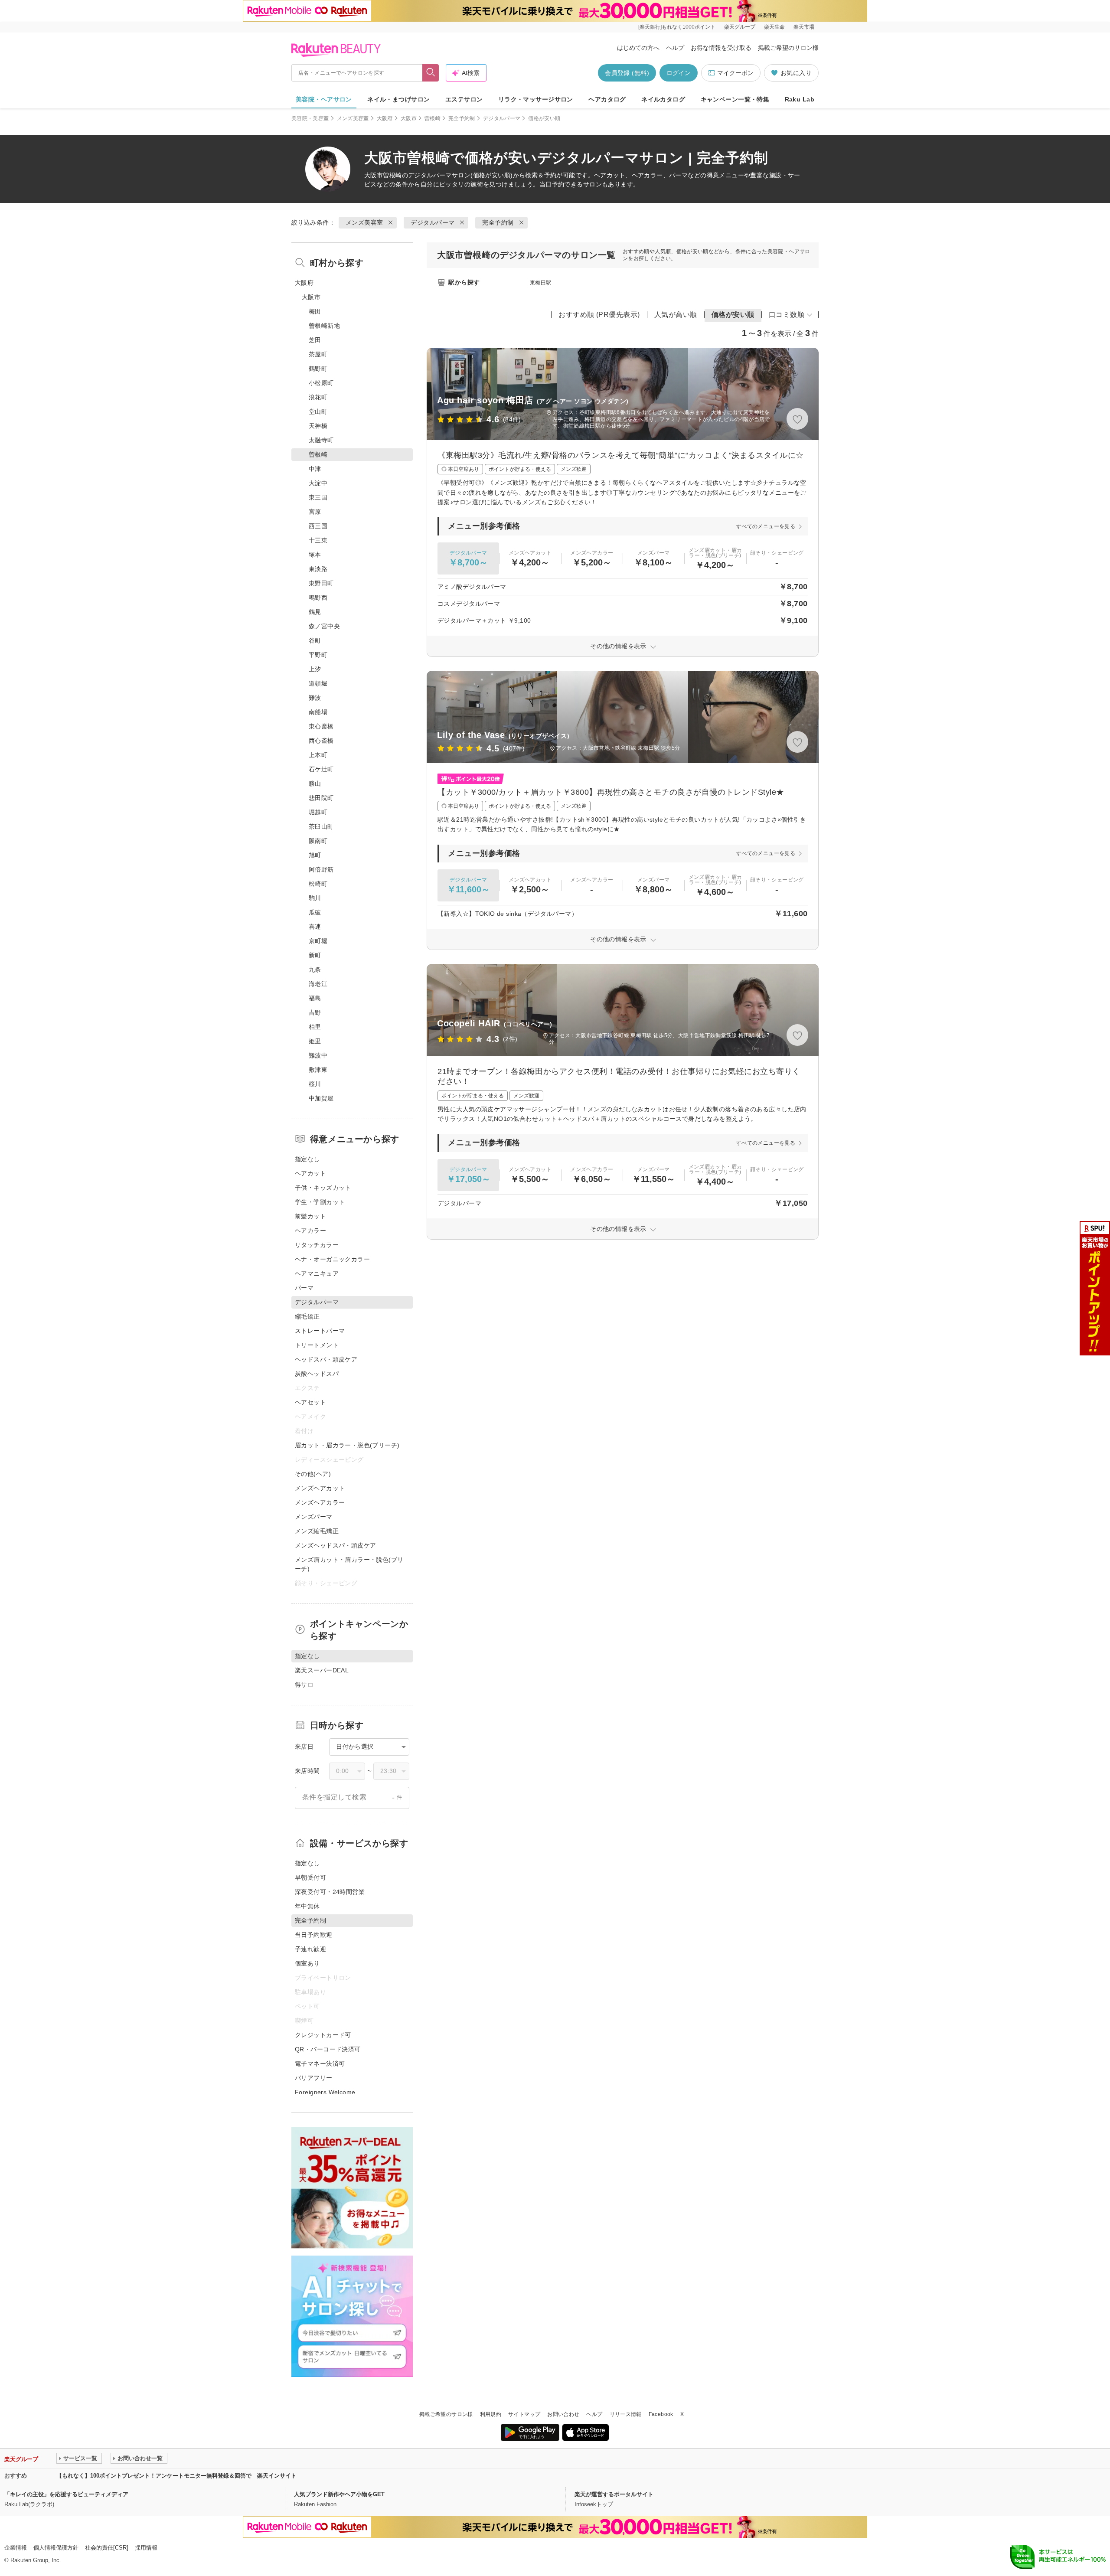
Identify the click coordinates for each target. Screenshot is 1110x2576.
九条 (315, 970)
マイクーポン (735, 73)
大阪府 (385, 118)
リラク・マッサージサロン (536, 99)
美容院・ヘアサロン (324, 99)
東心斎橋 (321, 726)
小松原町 (321, 383)
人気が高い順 (676, 315)
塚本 (315, 555)
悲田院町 (321, 798)
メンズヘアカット (320, 1488)
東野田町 (321, 583)
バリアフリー (314, 2078)
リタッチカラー (317, 1245)
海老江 (318, 984)
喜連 (315, 927)
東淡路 (318, 569)
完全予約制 (462, 118)
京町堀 (318, 941)
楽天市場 (804, 27)
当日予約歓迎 (314, 1935)
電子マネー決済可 (320, 2063)
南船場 (318, 712)
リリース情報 (626, 2414)
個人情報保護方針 (56, 2548)
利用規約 (491, 2414)
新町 (315, 955)
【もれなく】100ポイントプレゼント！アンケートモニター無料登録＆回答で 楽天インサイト (176, 2476)
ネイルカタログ (663, 99)
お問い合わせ (563, 2414)
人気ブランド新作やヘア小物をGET (339, 2494)
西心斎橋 (321, 741)
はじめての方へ (638, 48)
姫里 (315, 1041)
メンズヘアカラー (320, 1502)
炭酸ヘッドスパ (317, 1374)
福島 (315, 998)
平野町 (318, 655)
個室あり (307, 1963)
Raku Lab (800, 99)
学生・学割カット (320, 1202)
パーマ (304, 1288)
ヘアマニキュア (317, 1273)
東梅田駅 (540, 283)
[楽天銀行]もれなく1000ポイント (677, 27)
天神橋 (318, 426)
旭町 (315, 855)
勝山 (315, 784)
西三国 (318, 526)
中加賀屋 (321, 1098)
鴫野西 (318, 597)
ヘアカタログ (607, 99)
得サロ (304, 1685)
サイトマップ (524, 2414)
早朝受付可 (310, 1877)
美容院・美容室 (310, 118)
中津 (315, 469)
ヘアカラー (310, 1231)
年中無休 (307, 1906)
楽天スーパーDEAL (322, 1670)
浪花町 (318, 397)
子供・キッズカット (323, 1188)
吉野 (315, 1012)
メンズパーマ (314, 1517)
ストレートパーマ (320, 1331)
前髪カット (310, 1216)
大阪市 (409, 118)
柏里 (315, 1027)
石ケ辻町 (321, 769)
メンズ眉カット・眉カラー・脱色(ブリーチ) (349, 1564)
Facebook (661, 2414)
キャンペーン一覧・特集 (735, 99)
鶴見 (315, 612)
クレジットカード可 (323, 2035)
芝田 (315, 340)
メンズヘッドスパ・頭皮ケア (335, 1545)
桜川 (315, 1084)
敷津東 (318, 1070)
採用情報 (146, 2548)
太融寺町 (321, 440)
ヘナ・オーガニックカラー (332, 1259)
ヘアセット (310, 1402)
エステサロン (464, 99)
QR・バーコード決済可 (328, 2049)
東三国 (318, 497)
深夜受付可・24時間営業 (330, 1892)
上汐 (315, 669)
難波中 (318, 1055)
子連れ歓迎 (310, 1949)
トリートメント (317, 1345)
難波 (315, 698)
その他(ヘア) (313, 1474)
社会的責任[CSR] (107, 2548)
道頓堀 (318, 683)
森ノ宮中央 (324, 626)
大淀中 (318, 483)
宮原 (315, 512)
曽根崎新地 (324, 326)
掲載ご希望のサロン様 (788, 48)
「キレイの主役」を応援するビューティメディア (66, 2494)
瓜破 (315, 912)
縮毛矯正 (307, 1316)
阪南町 (318, 841)
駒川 (315, 898)
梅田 (315, 311)
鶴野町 (318, 369)
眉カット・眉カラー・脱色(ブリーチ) (347, 1445)
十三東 (318, 540)
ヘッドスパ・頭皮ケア (326, 1359)
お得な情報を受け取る (721, 48)
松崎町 (318, 884)
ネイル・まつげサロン (398, 99)
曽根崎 (433, 118)
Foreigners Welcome (325, 2092)
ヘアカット (310, 1173)
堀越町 (318, 812)
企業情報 (16, 2548)
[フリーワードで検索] (431, 73)
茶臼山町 (321, 826)
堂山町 (318, 411)
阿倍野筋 (321, 869)
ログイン (679, 73)
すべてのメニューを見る (766, 526)
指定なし (307, 1159)
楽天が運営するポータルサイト (614, 2494)
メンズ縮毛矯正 (317, 1531)
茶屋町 (318, 354)
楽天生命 (774, 27)
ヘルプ (675, 48)
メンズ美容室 (353, 118)
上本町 (318, 755)
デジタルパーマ (502, 118)
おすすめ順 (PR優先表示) (599, 315)
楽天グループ (740, 27)
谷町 (315, 640)
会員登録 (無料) (627, 73)
